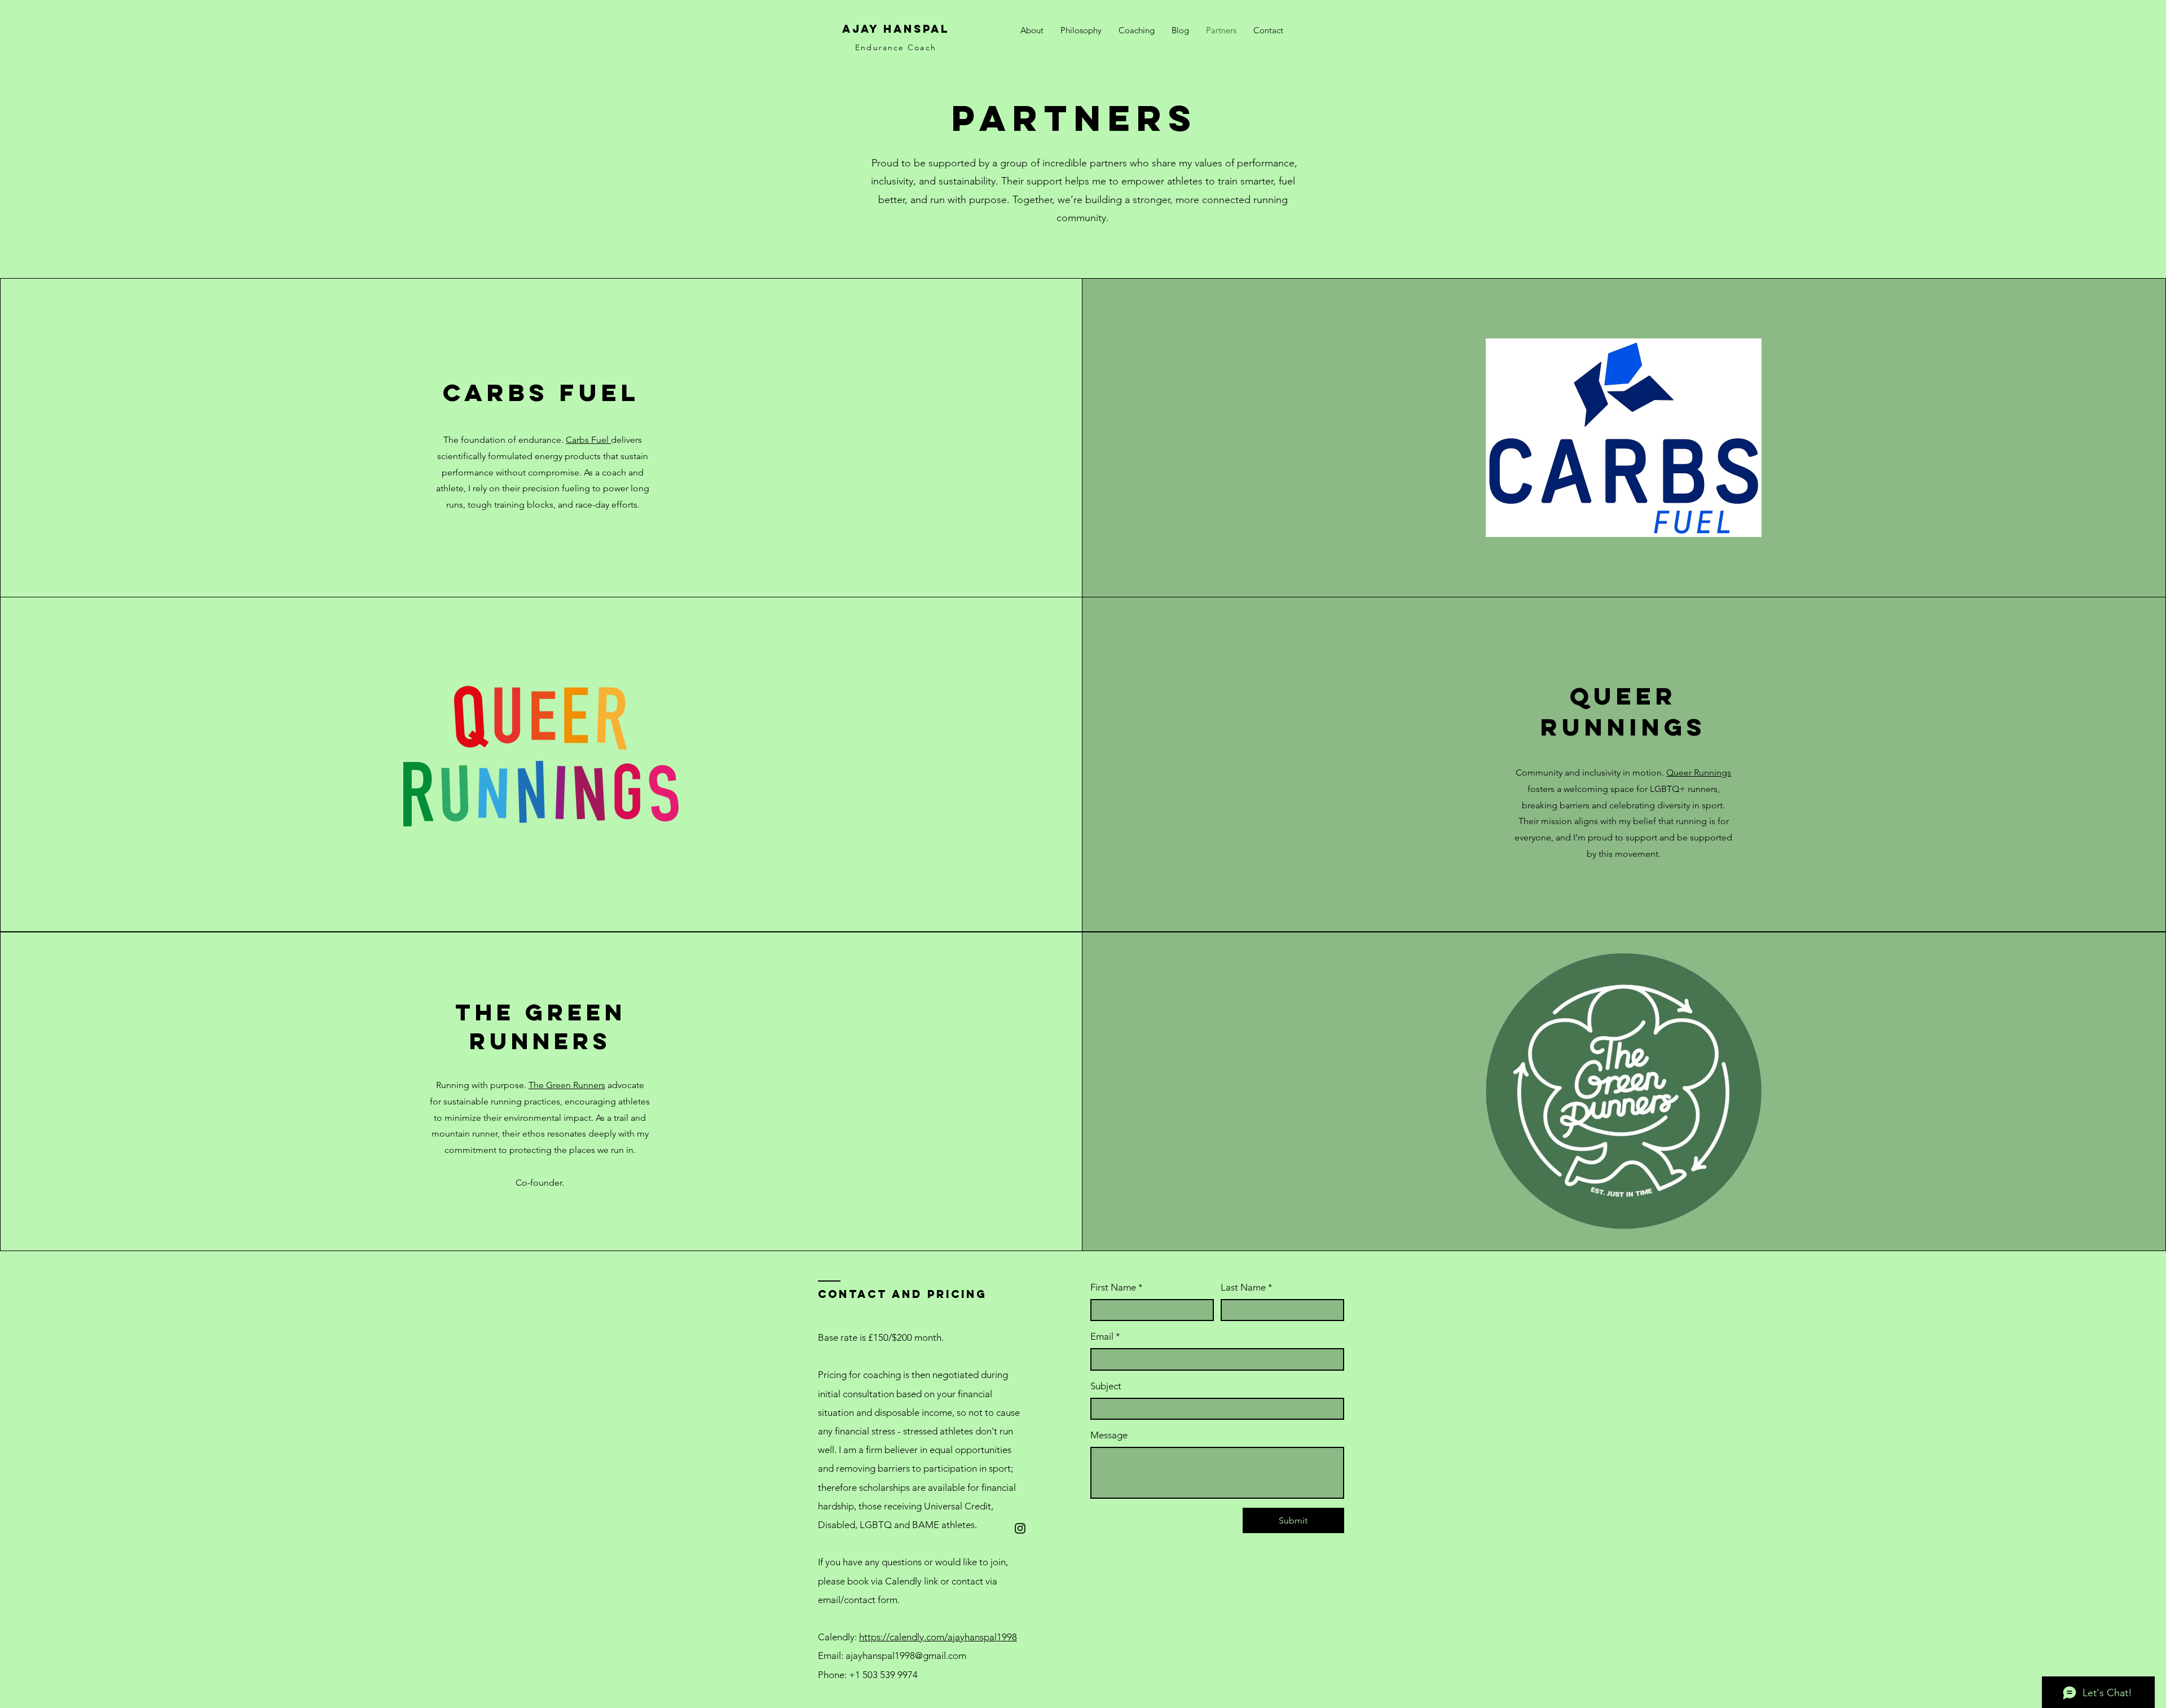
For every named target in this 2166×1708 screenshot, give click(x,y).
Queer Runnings (1699, 772)
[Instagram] (1020, 1528)
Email (1105, 1336)
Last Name (1247, 1287)
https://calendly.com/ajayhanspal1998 (938, 1637)
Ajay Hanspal (896, 29)
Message (1109, 1435)
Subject (1106, 1386)
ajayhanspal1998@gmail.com (906, 1656)
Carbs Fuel (588, 440)
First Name (1117, 1287)
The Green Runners (567, 1085)
